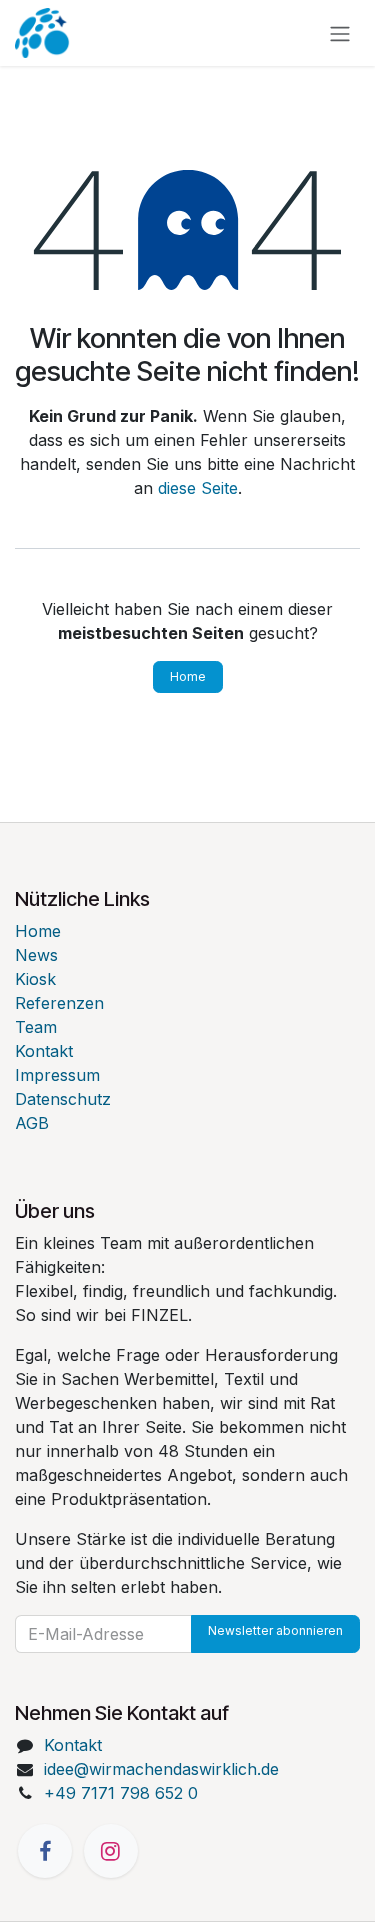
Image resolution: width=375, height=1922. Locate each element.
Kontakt (44, 1051)
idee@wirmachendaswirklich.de (161, 1769)
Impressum (57, 1075)
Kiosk (35, 979)
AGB (32, 1123)
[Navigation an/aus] (340, 33)
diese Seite (198, 488)
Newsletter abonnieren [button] (275, 1630)
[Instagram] (111, 1851)
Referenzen (59, 1003)
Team (36, 1027)
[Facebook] (45, 1851)
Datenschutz (63, 1099)
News (36, 955)
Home (188, 676)
